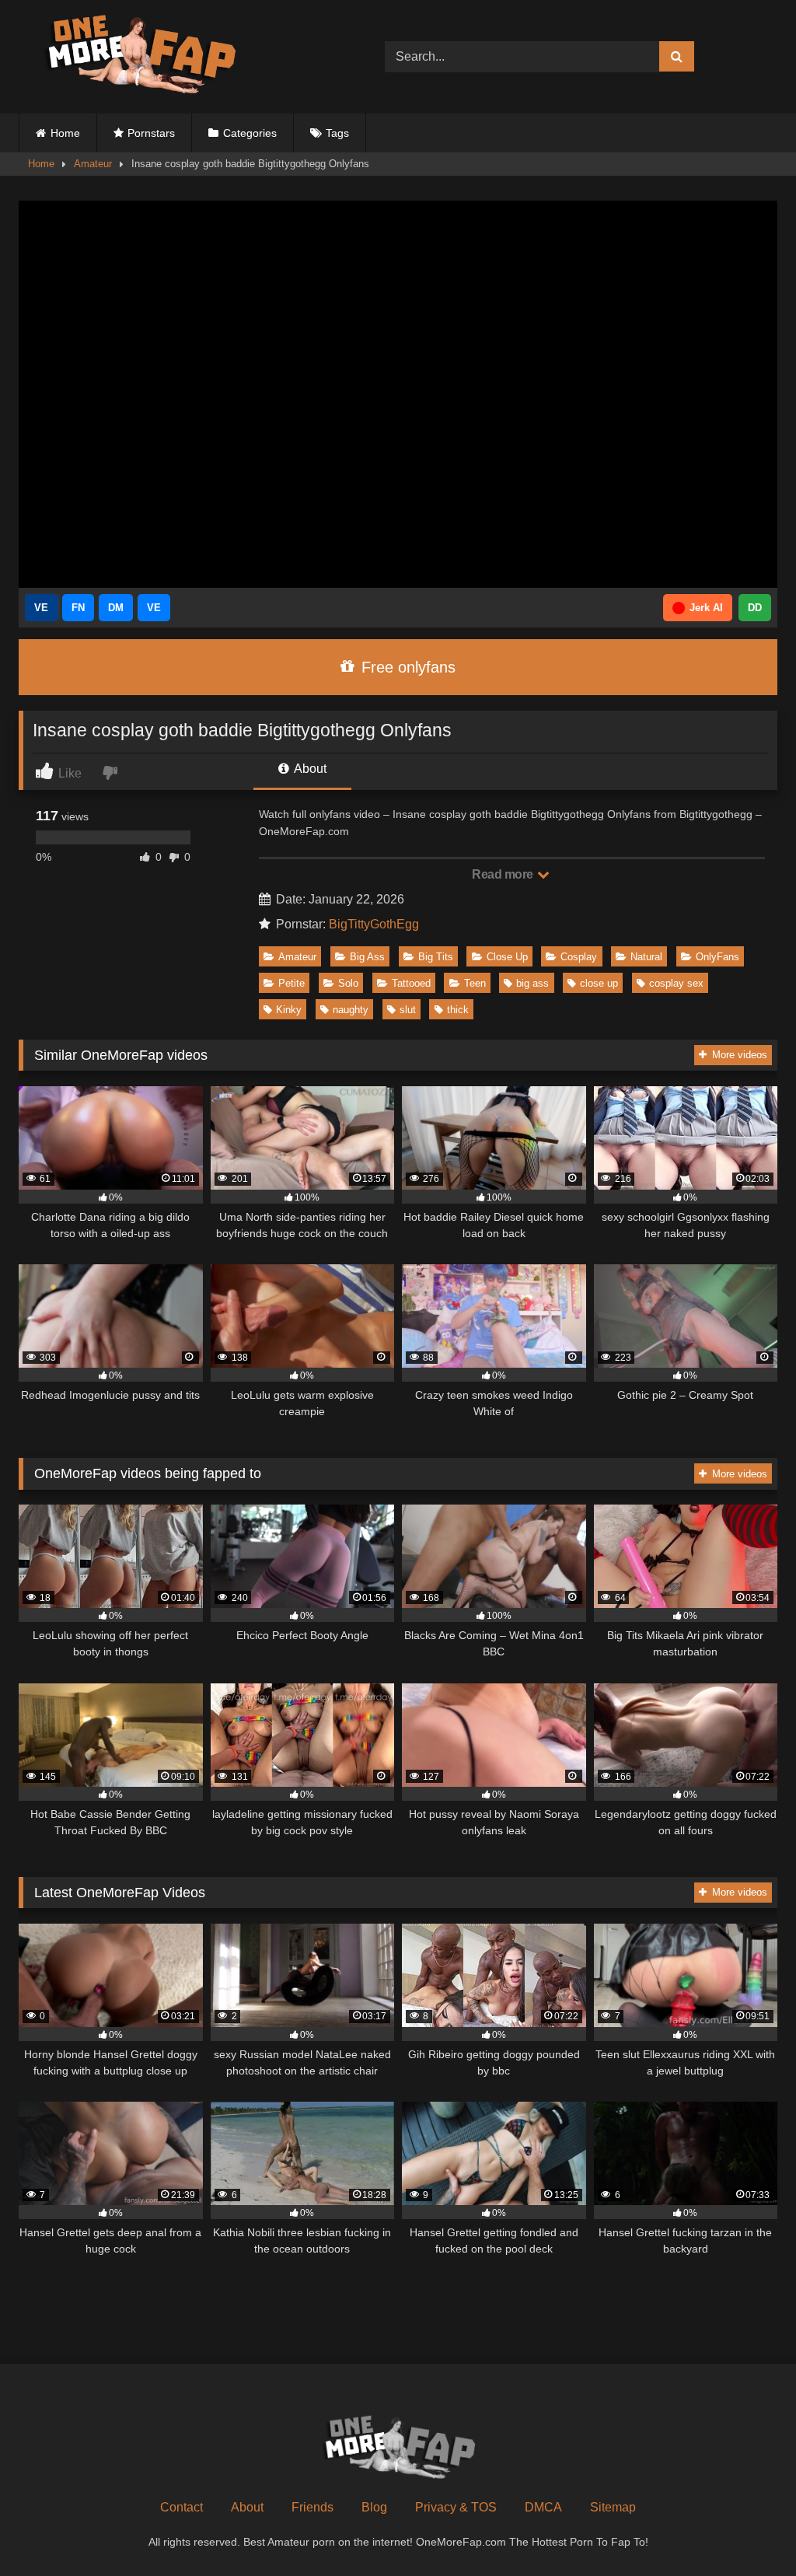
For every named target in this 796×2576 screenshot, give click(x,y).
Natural (646, 957)
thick (458, 1010)
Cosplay (579, 957)
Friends (312, 2507)
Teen (475, 983)
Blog (374, 2507)
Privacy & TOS (456, 2507)
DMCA (543, 2507)
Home (65, 133)
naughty (351, 1010)
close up (599, 983)
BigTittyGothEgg (374, 924)
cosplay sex (676, 983)
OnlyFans (717, 957)
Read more (504, 874)
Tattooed (411, 983)
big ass (532, 983)
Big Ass (367, 957)
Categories (250, 133)
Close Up (507, 957)
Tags (337, 133)
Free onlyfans (406, 667)
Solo (348, 983)
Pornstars (151, 133)
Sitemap (613, 2507)
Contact (182, 2507)
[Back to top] (748, 2530)
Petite (292, 983)
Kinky (289, 1010)
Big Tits (436, 957)
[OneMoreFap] (178, 57)
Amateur (93, 164)
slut (408, 1010)
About (309, 769)
